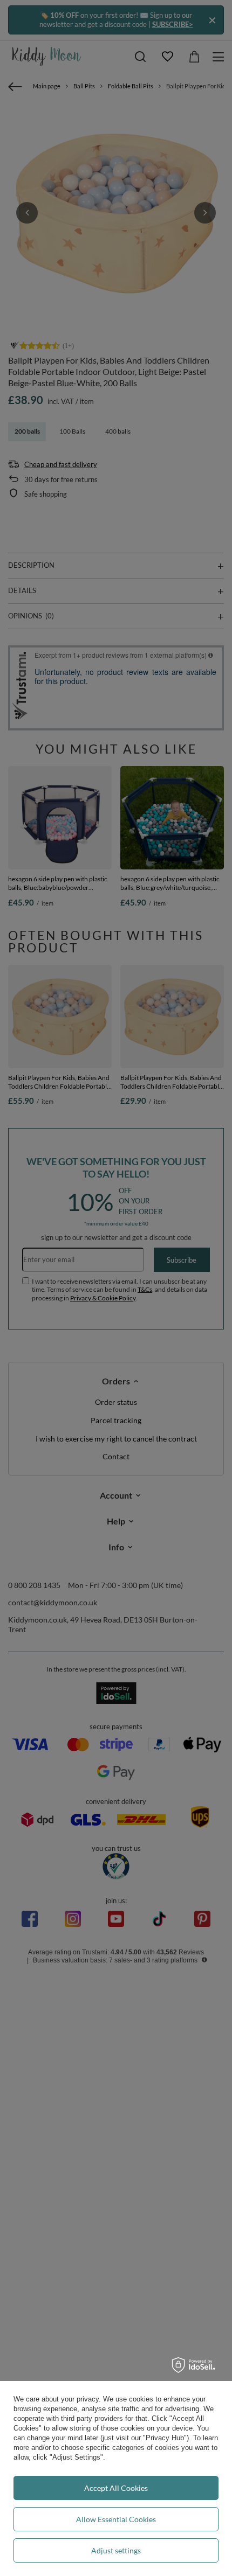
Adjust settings (116, 2550)
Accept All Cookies (116, 2488)
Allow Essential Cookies (116, 2519)
